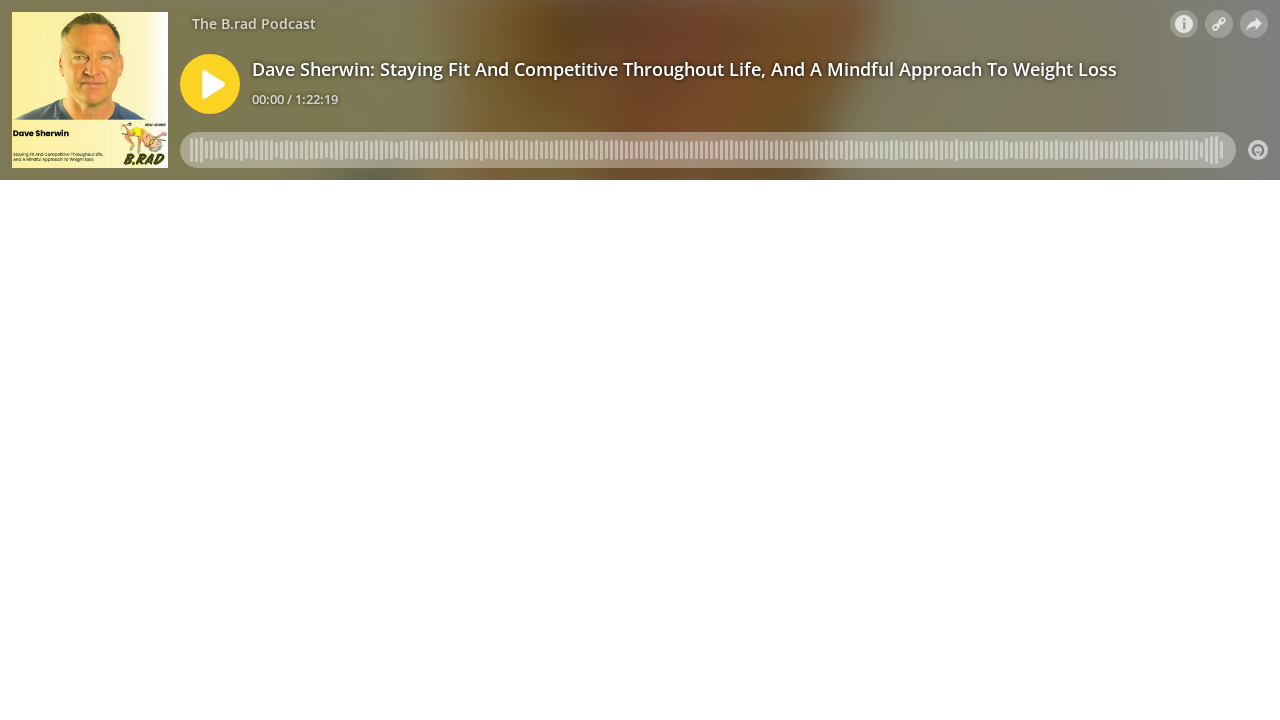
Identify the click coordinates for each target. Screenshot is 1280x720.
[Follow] (1219, 24)
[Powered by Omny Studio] (1258, 150)
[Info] (1184, 24)
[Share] (1254, 24)
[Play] (210, 84)
